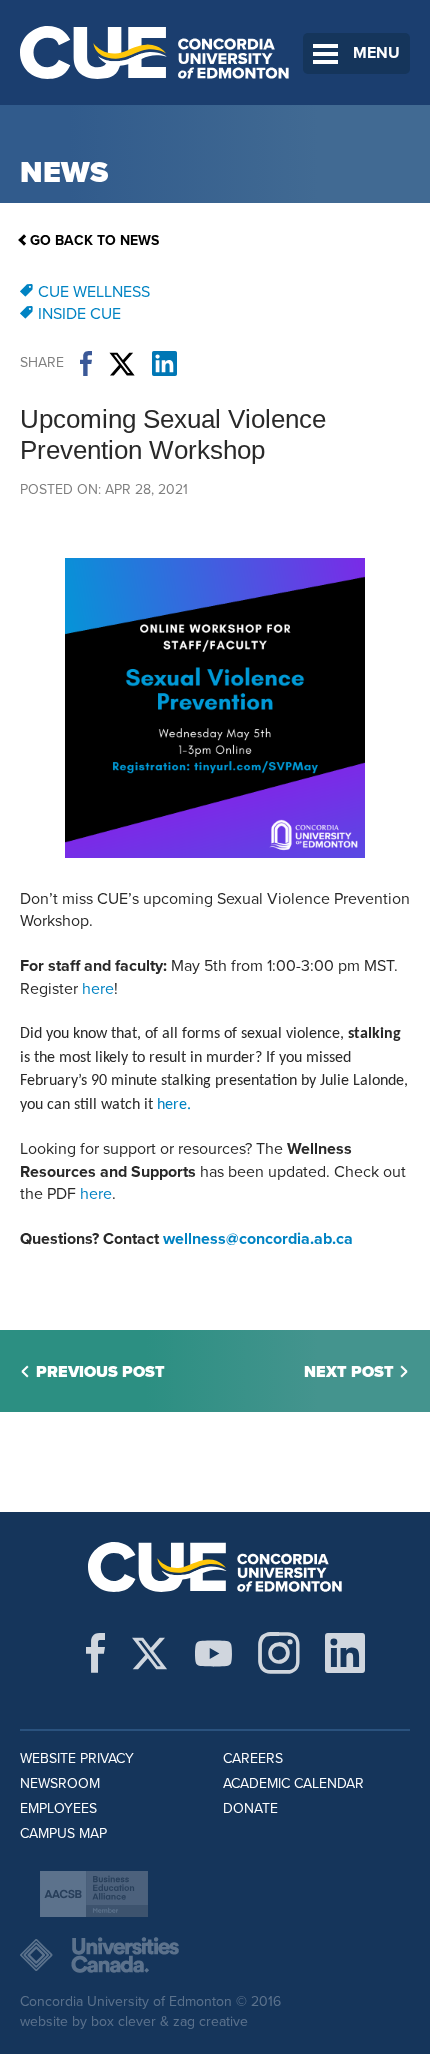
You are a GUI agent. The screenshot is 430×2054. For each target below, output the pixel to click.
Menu (376, 53)
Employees (58, 1808)
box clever (123, 2021)
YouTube (213, 1653)
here (98, 989)
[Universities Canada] (215, 1955)
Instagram (279, 1653)
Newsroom (60, 1783)
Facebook (86, 364)
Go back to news (94, 240)
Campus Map (63, 1833)
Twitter (122, 364)
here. (174, 1105)
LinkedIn (164, 364)
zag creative (210, 2021)
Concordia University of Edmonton (155, 52)
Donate (250, 1808)
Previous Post (100, 1372)
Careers (253, 1758)
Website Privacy (77, 1758)
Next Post (349, 1372)
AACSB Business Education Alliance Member (94, 1894)
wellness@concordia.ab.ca (258, 1239)
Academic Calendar (293, 1783)
